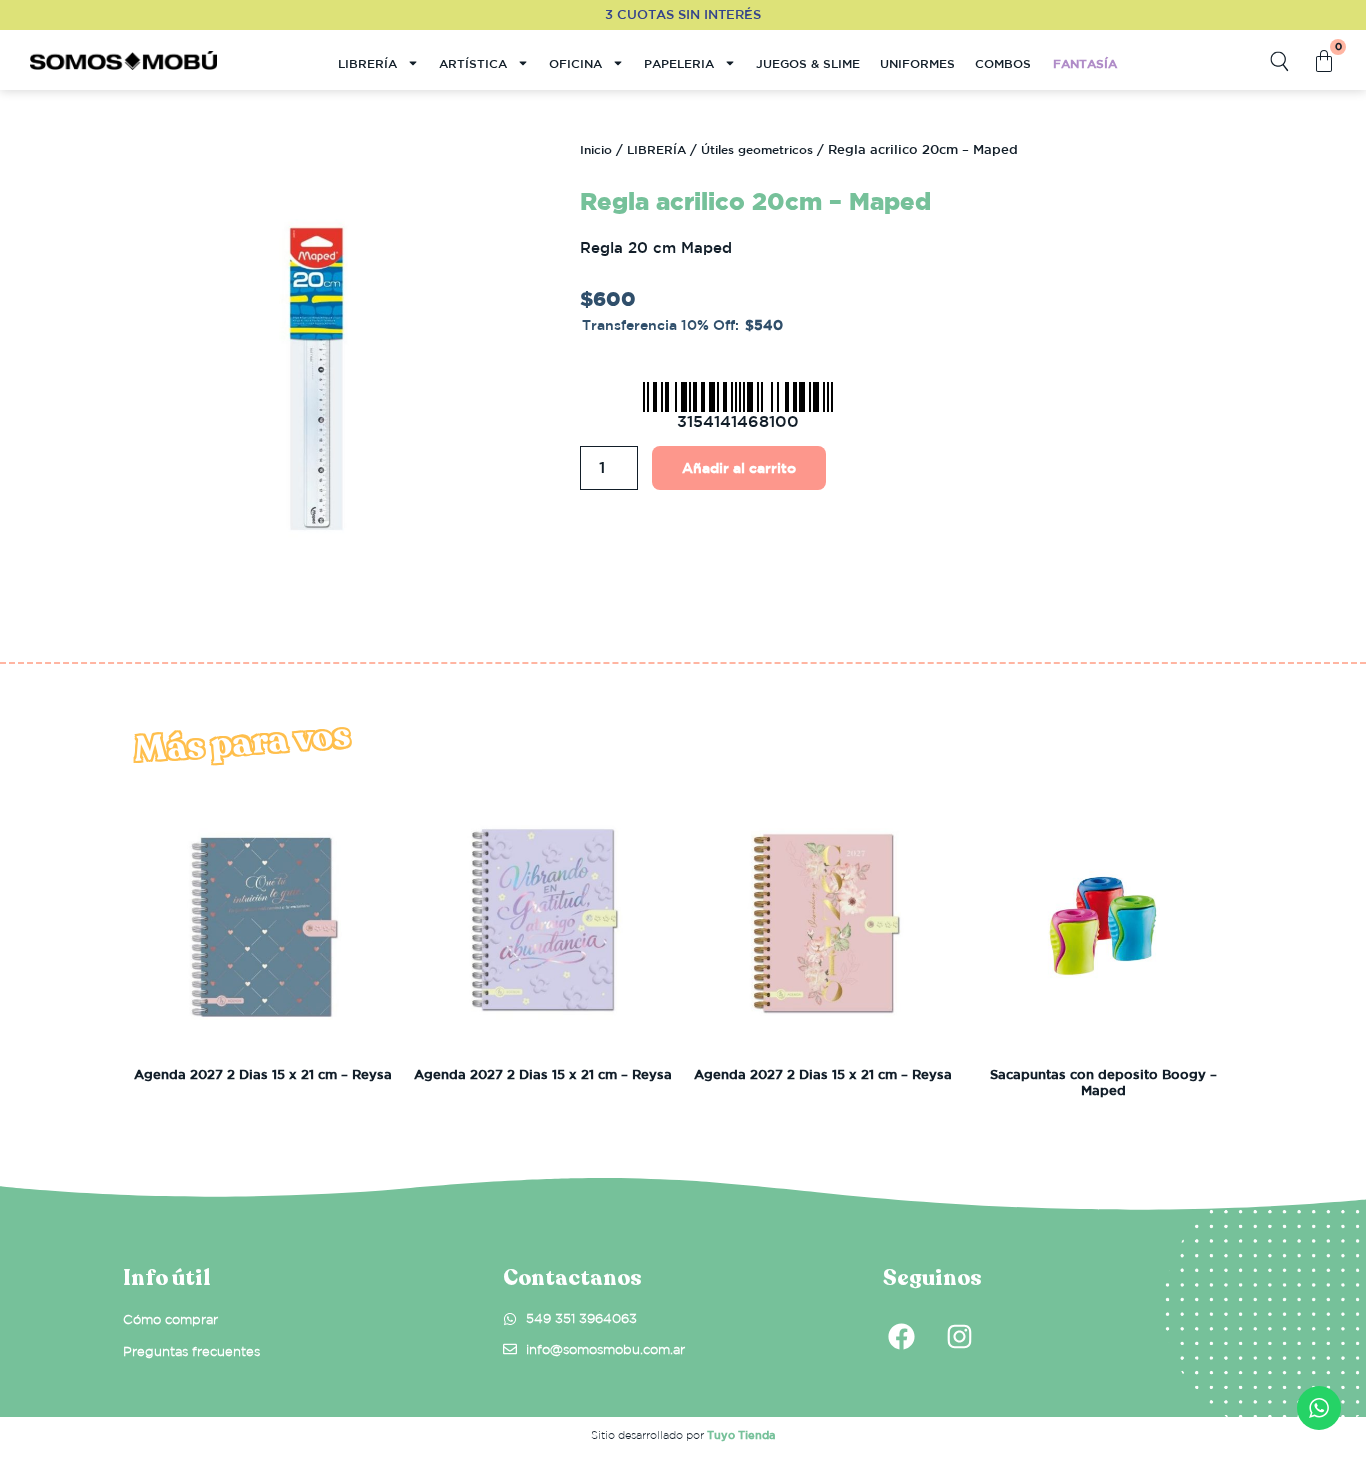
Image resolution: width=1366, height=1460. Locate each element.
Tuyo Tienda (741, 1434)
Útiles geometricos (757, 149)
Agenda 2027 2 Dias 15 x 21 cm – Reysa (263, 1074)
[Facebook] (901, 1336)
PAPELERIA (679, 63)
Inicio (596, 149)
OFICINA (575, 63)
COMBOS (1003, 63)
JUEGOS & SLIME (808, 63)
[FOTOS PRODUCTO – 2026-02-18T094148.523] (316, 378)
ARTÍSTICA (473, 63)
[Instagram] (959, 1336)
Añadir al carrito (739, 468)
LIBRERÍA (367, 63)
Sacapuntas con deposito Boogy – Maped (1103, 1082)
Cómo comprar (170, 1319)
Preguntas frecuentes (191, 1351)
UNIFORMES (917, 63)
